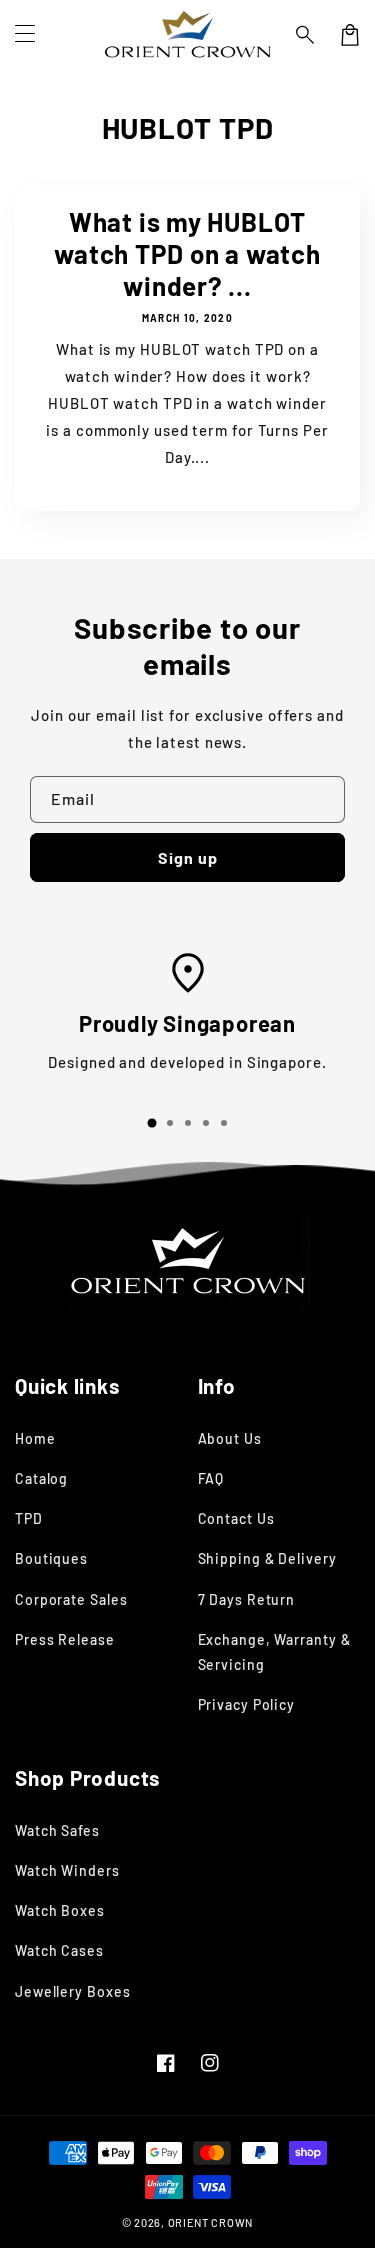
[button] (306, 35)
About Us (230, 1438)
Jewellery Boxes (73, 1991)
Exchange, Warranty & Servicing (274, 1652)
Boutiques (51, 1558)
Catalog (41, 1478)
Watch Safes (57, 1830)
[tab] (152, 1123)
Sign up (188, 857)
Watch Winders (67, 1870)
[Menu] (25, 35)
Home (35, 1438)
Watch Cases (59, 1950)
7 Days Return (247, 1599)
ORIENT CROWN (210, 2222)
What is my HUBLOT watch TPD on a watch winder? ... (187, 253)
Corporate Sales (71, 1599)
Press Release (65, 1639)
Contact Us (236, 1518)
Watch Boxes (60, 1910)
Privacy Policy (247, 1704)
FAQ (211, 1478)
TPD (29, 1518)
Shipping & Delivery (267, 1558)
